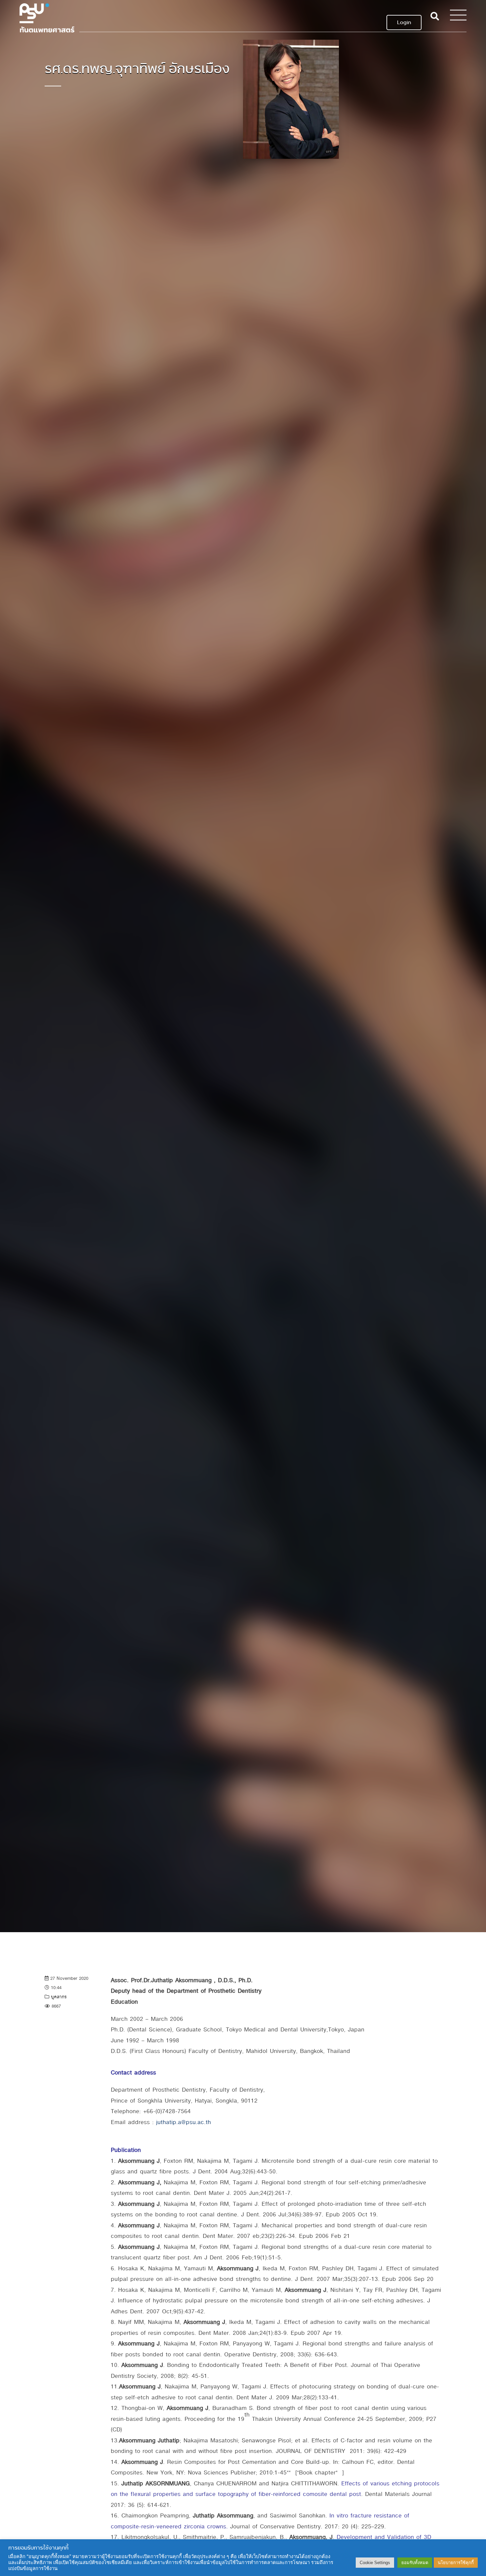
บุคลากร (59, 1997)
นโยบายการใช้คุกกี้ (456, 2563)
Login (404, 22)
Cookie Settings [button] (375, 2563)
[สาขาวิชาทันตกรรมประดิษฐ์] (47, 16)
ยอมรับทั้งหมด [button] (415, 2563)
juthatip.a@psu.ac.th (183, 2122)
